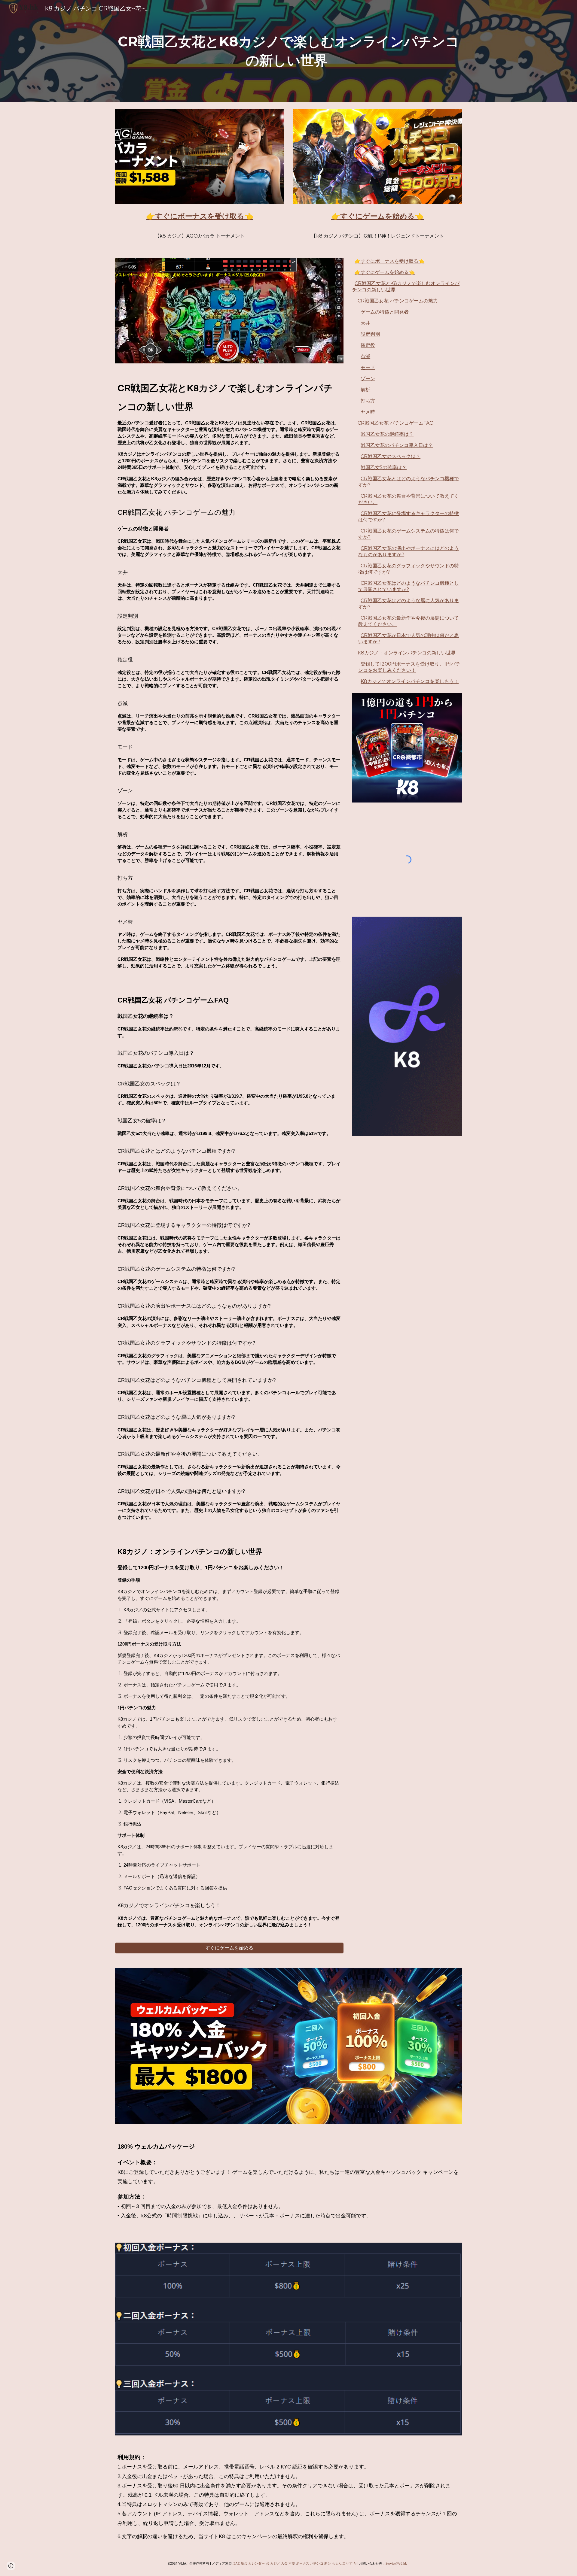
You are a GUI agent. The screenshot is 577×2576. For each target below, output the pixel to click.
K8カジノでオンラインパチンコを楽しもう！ (410, 681)
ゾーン (368, 379)
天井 (365, 323)
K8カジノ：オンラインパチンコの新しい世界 (407, 653)
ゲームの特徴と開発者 (385, 312)
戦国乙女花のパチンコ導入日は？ (397, 445)
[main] (288, 51)
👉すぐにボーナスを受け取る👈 (389, 261)
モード (368, 367)
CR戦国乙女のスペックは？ (391, 456)
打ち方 (368, 401)
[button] (11, 2566)
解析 (365, 390)
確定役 (368, 345)
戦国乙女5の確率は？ (384, 467)
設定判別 (370, 334)
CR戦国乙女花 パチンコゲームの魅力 (398, 301)
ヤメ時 (368, 412)
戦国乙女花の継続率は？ (387, 434)
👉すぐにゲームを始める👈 (385, 272)
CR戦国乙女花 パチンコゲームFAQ (396, 423)
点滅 (365, 356)
